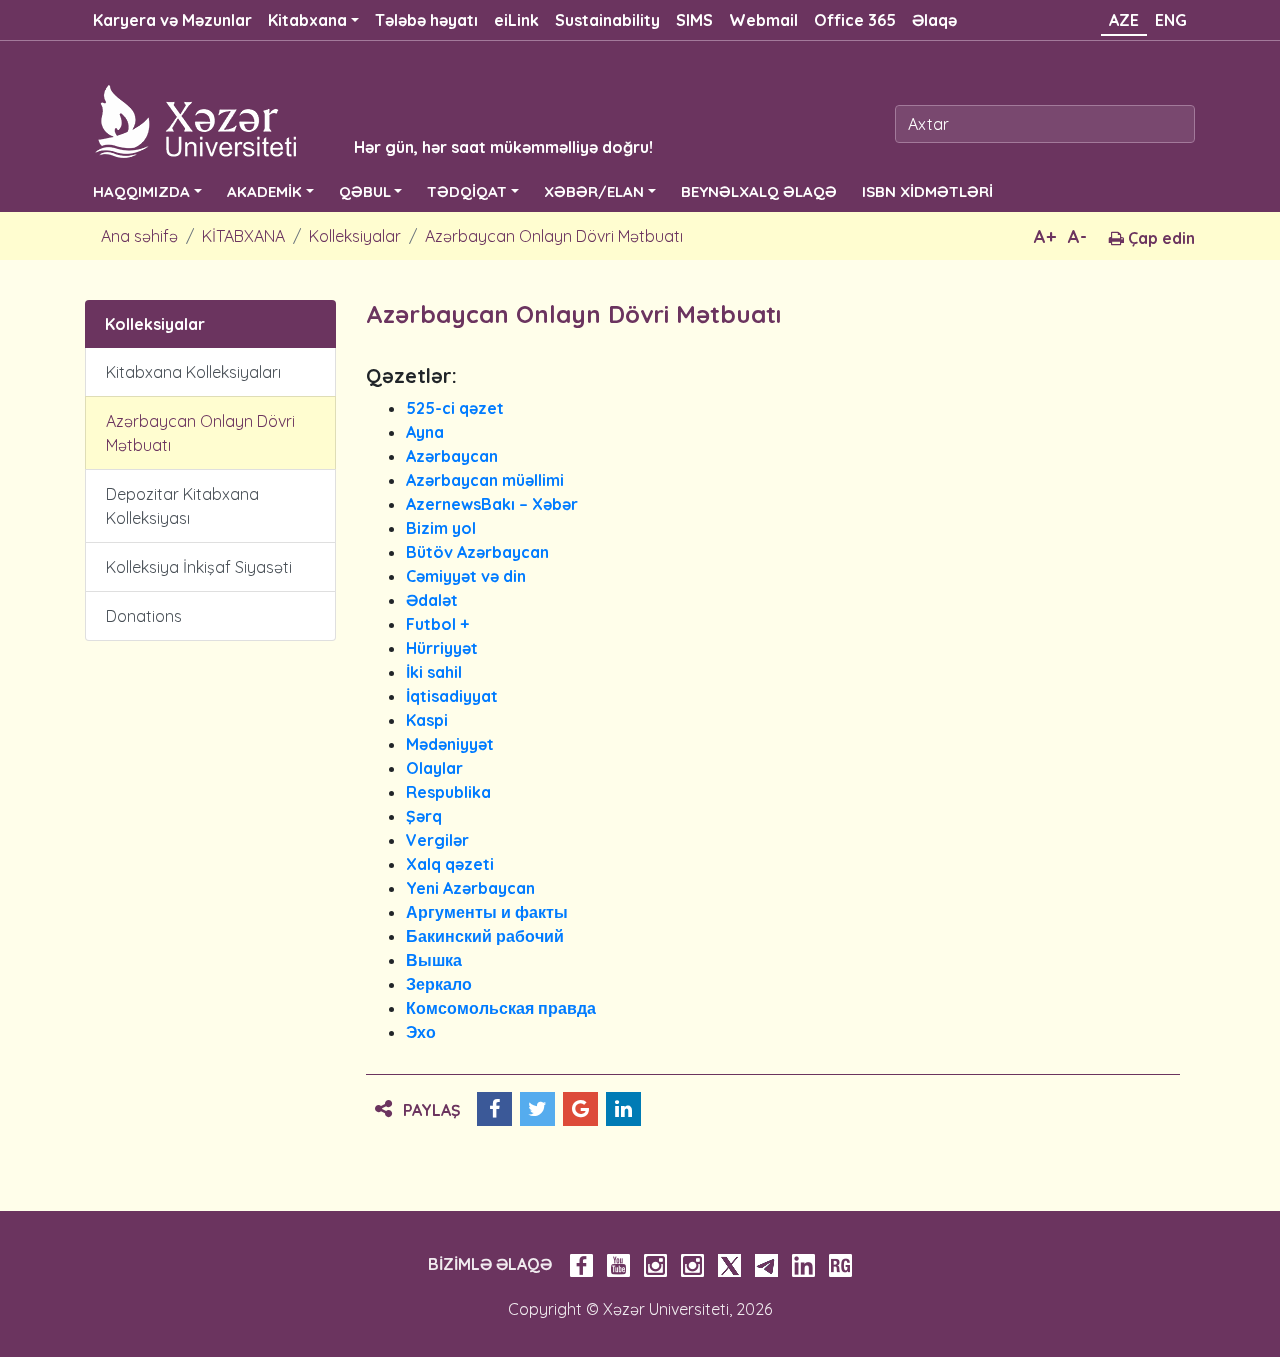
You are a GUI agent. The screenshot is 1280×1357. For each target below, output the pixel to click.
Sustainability (607, 20)
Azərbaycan (452, 456)
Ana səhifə (139, 236)
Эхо (421, 1032)
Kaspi (427, 720)
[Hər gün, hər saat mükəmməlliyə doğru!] (342, 120)
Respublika (448, 792)
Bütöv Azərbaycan (477, 552)
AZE (1124, 20)
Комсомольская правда (501, 1008)
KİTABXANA (243, 236)
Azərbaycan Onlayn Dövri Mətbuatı (554, 236)
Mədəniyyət (450, 744)
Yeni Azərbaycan (470, 888)
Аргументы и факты (487, 912)
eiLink (516, 20)
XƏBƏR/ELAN (594, 191)
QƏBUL (365, 191)
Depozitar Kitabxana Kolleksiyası (182, 506)
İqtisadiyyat (452, 696)
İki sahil (434, 672)
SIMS (694, 20)
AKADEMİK (264, 191)
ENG (1171, 20)
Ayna (425, 432)
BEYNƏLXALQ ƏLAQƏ (759, 191)
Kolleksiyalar (355, 236)
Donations (144, 616)
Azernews (443, 504)
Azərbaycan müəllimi (485, 480)
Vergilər (437, 840)
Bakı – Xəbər (529, 504)
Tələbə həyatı (426, 20)
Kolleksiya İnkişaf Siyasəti (199, 567)
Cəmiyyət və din (466, 576)
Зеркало (439, 984)
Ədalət (432, 600)
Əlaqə (934, 20)
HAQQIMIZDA (141, 191)
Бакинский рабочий (485, 936)
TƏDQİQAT (467, 191)
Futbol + (437, 624)
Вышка (434, 960)
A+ (1045, 236)
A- (1077, 236)
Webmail (763, 20)
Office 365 (855, 20)
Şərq (424, 816)
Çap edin (1159, 238)
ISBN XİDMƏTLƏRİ (927, 191)
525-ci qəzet (455, 408)
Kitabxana (307, 20)
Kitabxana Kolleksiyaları (193, 372)
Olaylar (434, 768)
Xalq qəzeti (450, 864)
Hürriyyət (442, 648)
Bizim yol (441, 528)
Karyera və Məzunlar (172, 20)
